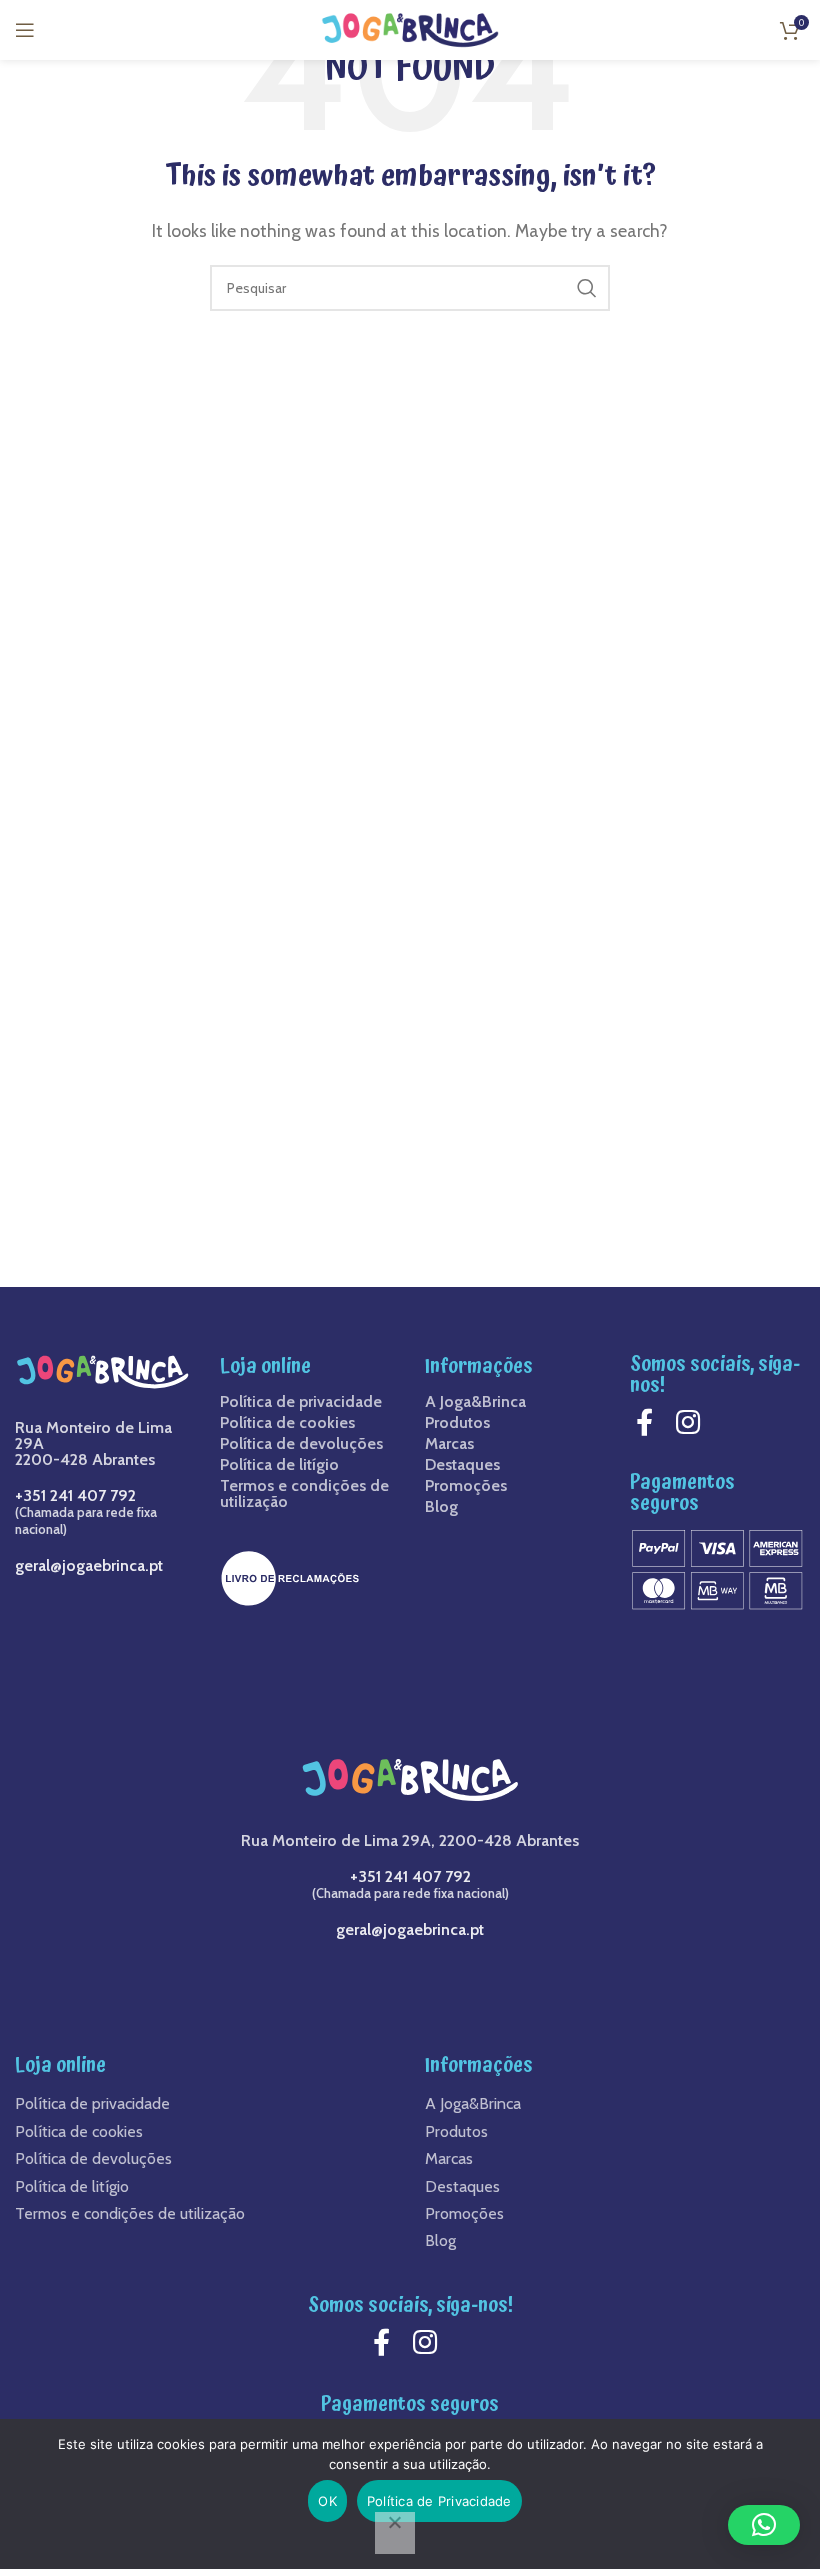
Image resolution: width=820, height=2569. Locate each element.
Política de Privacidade (439, 2501)
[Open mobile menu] (25, 30)
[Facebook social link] (650, 1422)
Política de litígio (279, 1465)
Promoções (466, 1486)
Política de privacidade (301, 1402)
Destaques (462, 1465)
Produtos (457, 1423)
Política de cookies (287, 1423)
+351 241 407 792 (75, 1495)
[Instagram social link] (693, 1422)
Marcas (449, 1444)
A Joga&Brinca (475, 1402)
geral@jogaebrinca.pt (89, 1565)
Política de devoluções (301, 1444)
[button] (764, 2525)
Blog (441, 1507)
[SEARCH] (587, 288)
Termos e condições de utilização (304, 1494)
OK (327, 2501)
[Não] (395, 2533)
